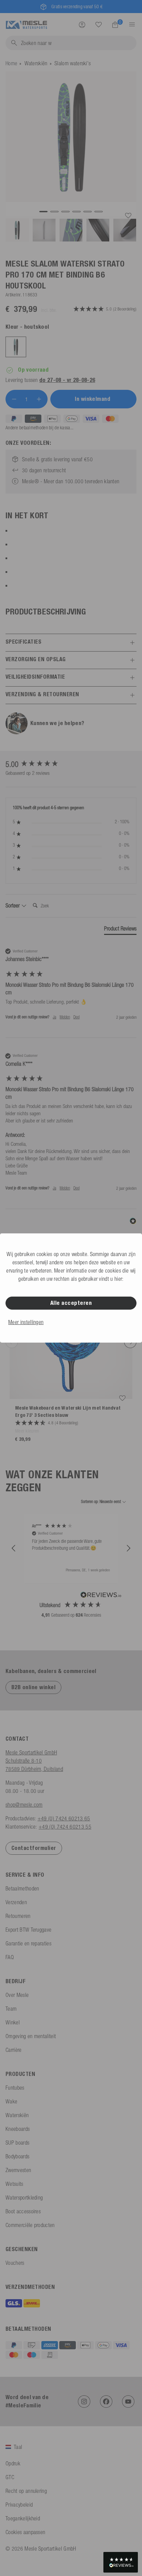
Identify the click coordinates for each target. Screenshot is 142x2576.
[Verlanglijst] (99, 24)
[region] (71, 1548)
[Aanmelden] (82, 24)
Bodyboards (17, 2156)
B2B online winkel (33, 1687)
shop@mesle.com (24, 1805)
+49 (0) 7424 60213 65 (64, 1818)
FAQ (10, 1957)
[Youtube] (128, 2402)
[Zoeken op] (99, 25)
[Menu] (130, 24)
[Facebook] (106, 2402)
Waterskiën (36, 63)
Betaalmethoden (22, 1888)
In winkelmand (93, 399)
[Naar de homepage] (26, 24)
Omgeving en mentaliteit (31, 2036)
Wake (11, 2101)
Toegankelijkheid (23, 2518)
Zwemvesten (18, 2170)
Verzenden (16, 1902)
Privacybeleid (19, 2505)
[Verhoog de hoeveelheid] (39, 399)
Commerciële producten (30, 2225)
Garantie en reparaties (28, 1943)
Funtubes (15, 2088)
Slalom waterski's (73, 63)
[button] (14, 1548)
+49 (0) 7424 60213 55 (65, 1827)
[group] (71, 764)
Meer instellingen (26, 1322)
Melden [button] (65, 1017)
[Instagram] (84, 2402)
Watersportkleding (24, 2197)
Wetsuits (14, 2184)
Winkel (13, 2022)
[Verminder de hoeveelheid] (14, 399)
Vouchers (15, 2263)
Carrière (14, 2050)
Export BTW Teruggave (28, 1930)
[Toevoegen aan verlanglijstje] (128, 216)
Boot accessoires (23, 2211)
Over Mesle (17, 1995)
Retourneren (18, 1916)
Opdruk (13, 2463)
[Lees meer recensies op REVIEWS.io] (101, 1596)
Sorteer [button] (13, 905)
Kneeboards (18, 2129)
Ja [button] (54, 1017)
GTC (10, 2477)
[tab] (120, 930)
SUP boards (17, 2143)
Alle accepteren (71, 1303)
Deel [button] (77, 1017)
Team (11, 2009)
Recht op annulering (26, 2491)
